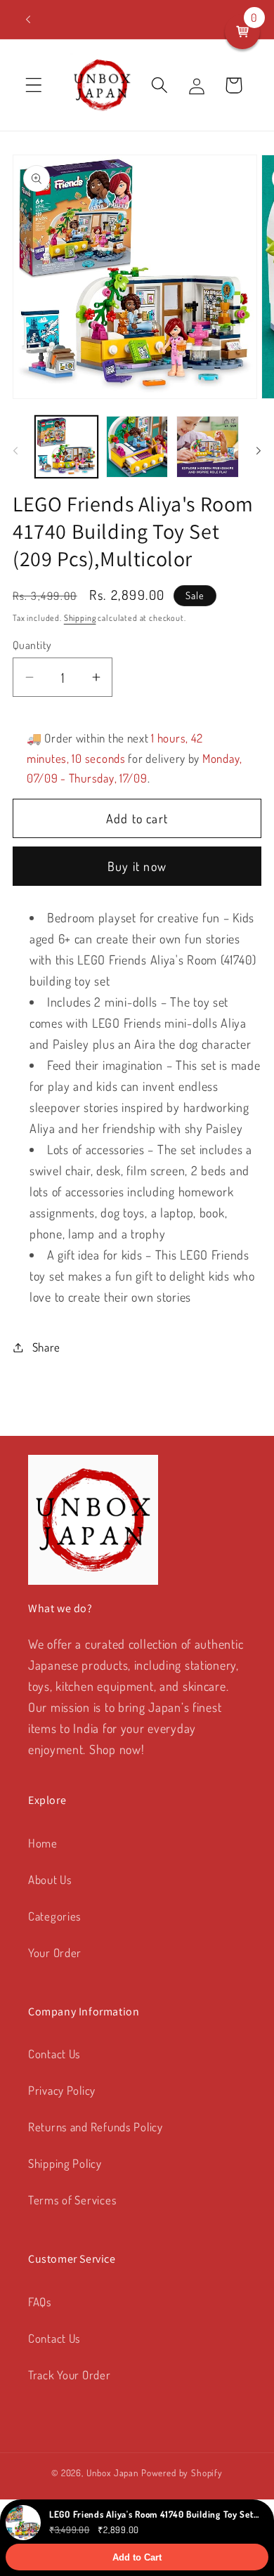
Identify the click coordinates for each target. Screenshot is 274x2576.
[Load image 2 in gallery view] (137, 447)
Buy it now (137, 866)
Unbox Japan (113, 2472)
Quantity (32, 645)
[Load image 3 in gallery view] (208, 447)
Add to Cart (137, 2557)
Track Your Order (70, 2375)
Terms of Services (72, 2200)
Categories (55, 1916)
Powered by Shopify (182, 2472)
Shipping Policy (65, 2163)
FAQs (40, 2302)
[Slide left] (15, 451)
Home (43, 1843)
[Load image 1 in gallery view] (66, 447)
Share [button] (46, 1347)
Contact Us (54, 2054)
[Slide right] (259, 451)
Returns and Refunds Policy (96, 2127)
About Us (50, 1879)
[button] (34, 85)
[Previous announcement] (28, 20)
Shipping (80, 618)
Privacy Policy (62, 2090)
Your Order (55, 1953)
